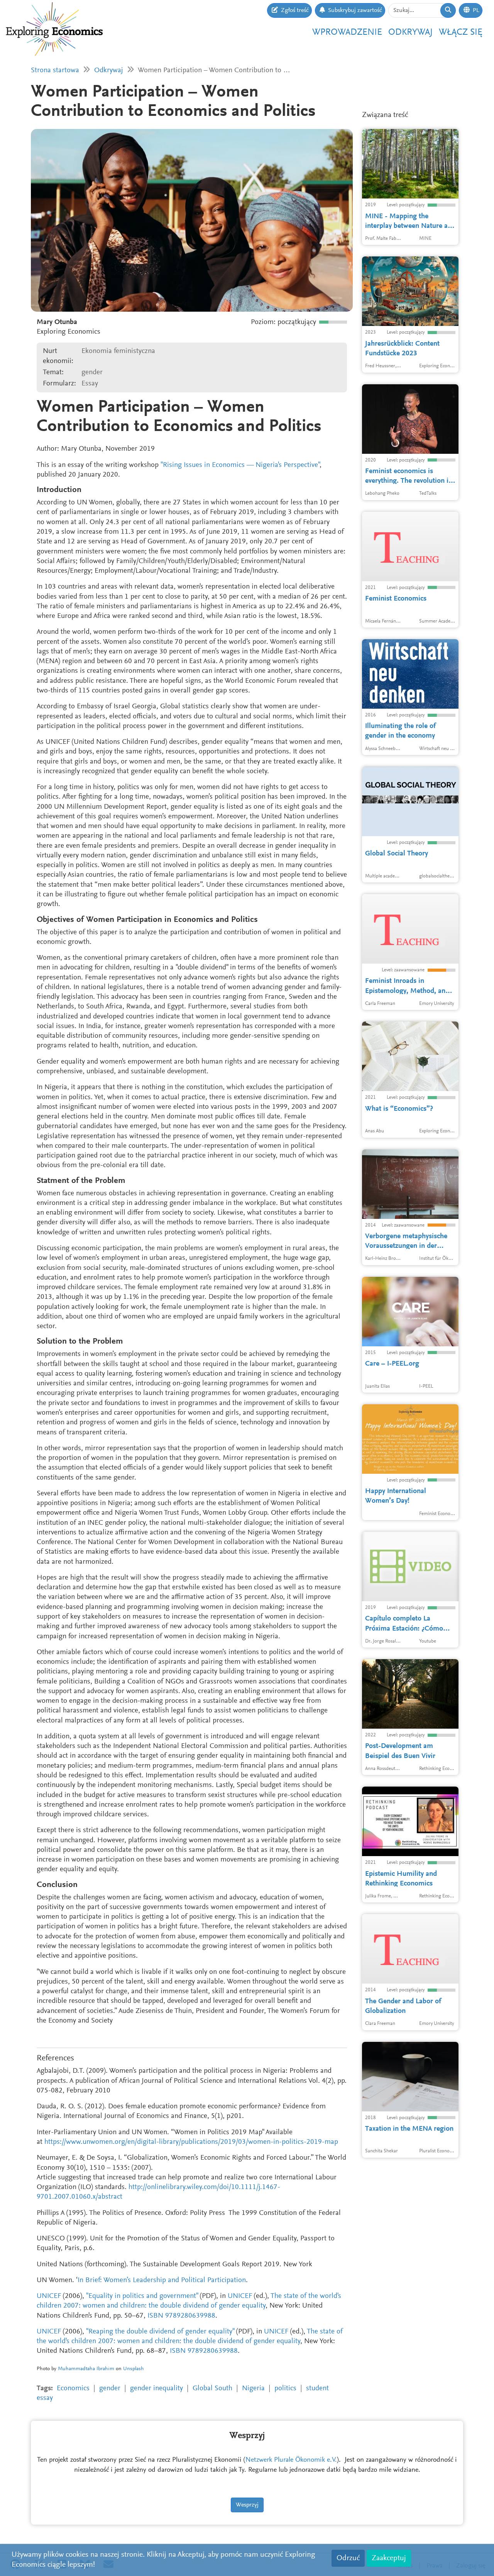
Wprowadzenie (347, 32)
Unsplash (134, 2369)
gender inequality (156, 2388)
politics (285, 2388)
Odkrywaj (410, 32)
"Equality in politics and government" (142, 2296)
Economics (73, 2388)
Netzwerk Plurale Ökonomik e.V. (291, 2460)
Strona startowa (55, 70)
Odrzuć (348, 2558)
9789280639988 (190, 2316)
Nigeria (253, 2388)
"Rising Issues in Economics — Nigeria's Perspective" (240, 465)
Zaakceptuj (389, 2558)
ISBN (155, 2316)
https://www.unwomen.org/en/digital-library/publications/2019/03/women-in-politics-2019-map (191, 2142)
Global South (212, 2388)
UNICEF (49, 2296)
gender (110, 2388)
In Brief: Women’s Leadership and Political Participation (162, 2280)
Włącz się (461, 32)
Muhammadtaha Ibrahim (86, 2369)
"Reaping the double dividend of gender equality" (160, 2332)
